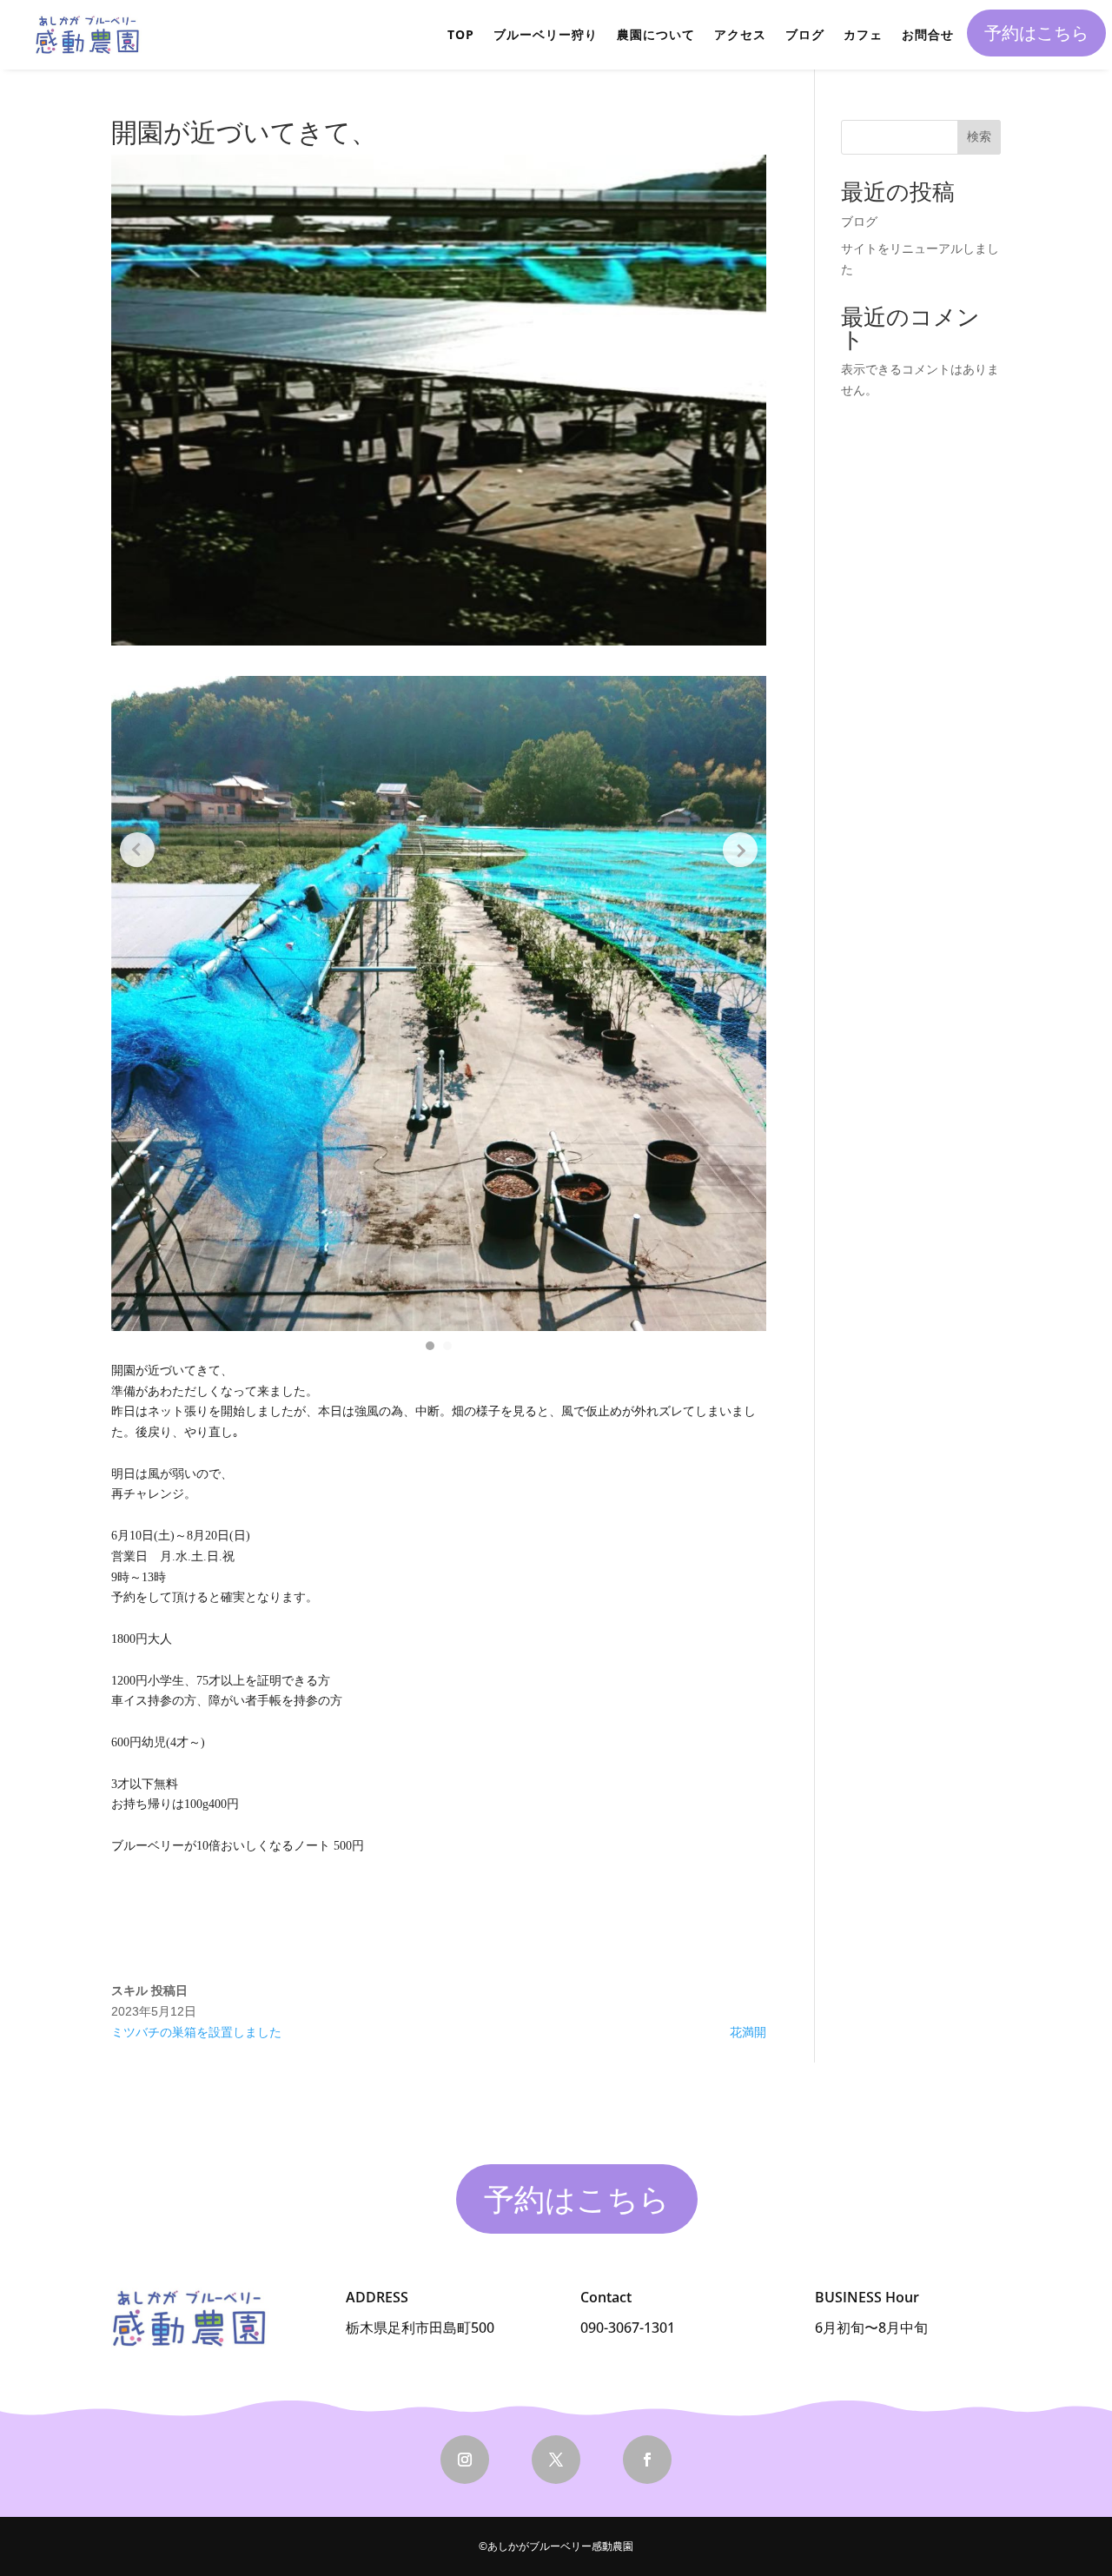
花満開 (748, 2032)
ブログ (805, 34)
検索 (979, 136)
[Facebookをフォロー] (647, 2460)
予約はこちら (1036, 33)
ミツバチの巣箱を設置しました (196, 2032)
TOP (461, 34)
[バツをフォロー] (556, 2460)
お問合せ (928, 34)
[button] (430, 1346)
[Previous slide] (137, 850)
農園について (656, 34)
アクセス (740, 34)
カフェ (863, 34)
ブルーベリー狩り (546, 34)
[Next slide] (740, 850)
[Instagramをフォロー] (465, 2460)
